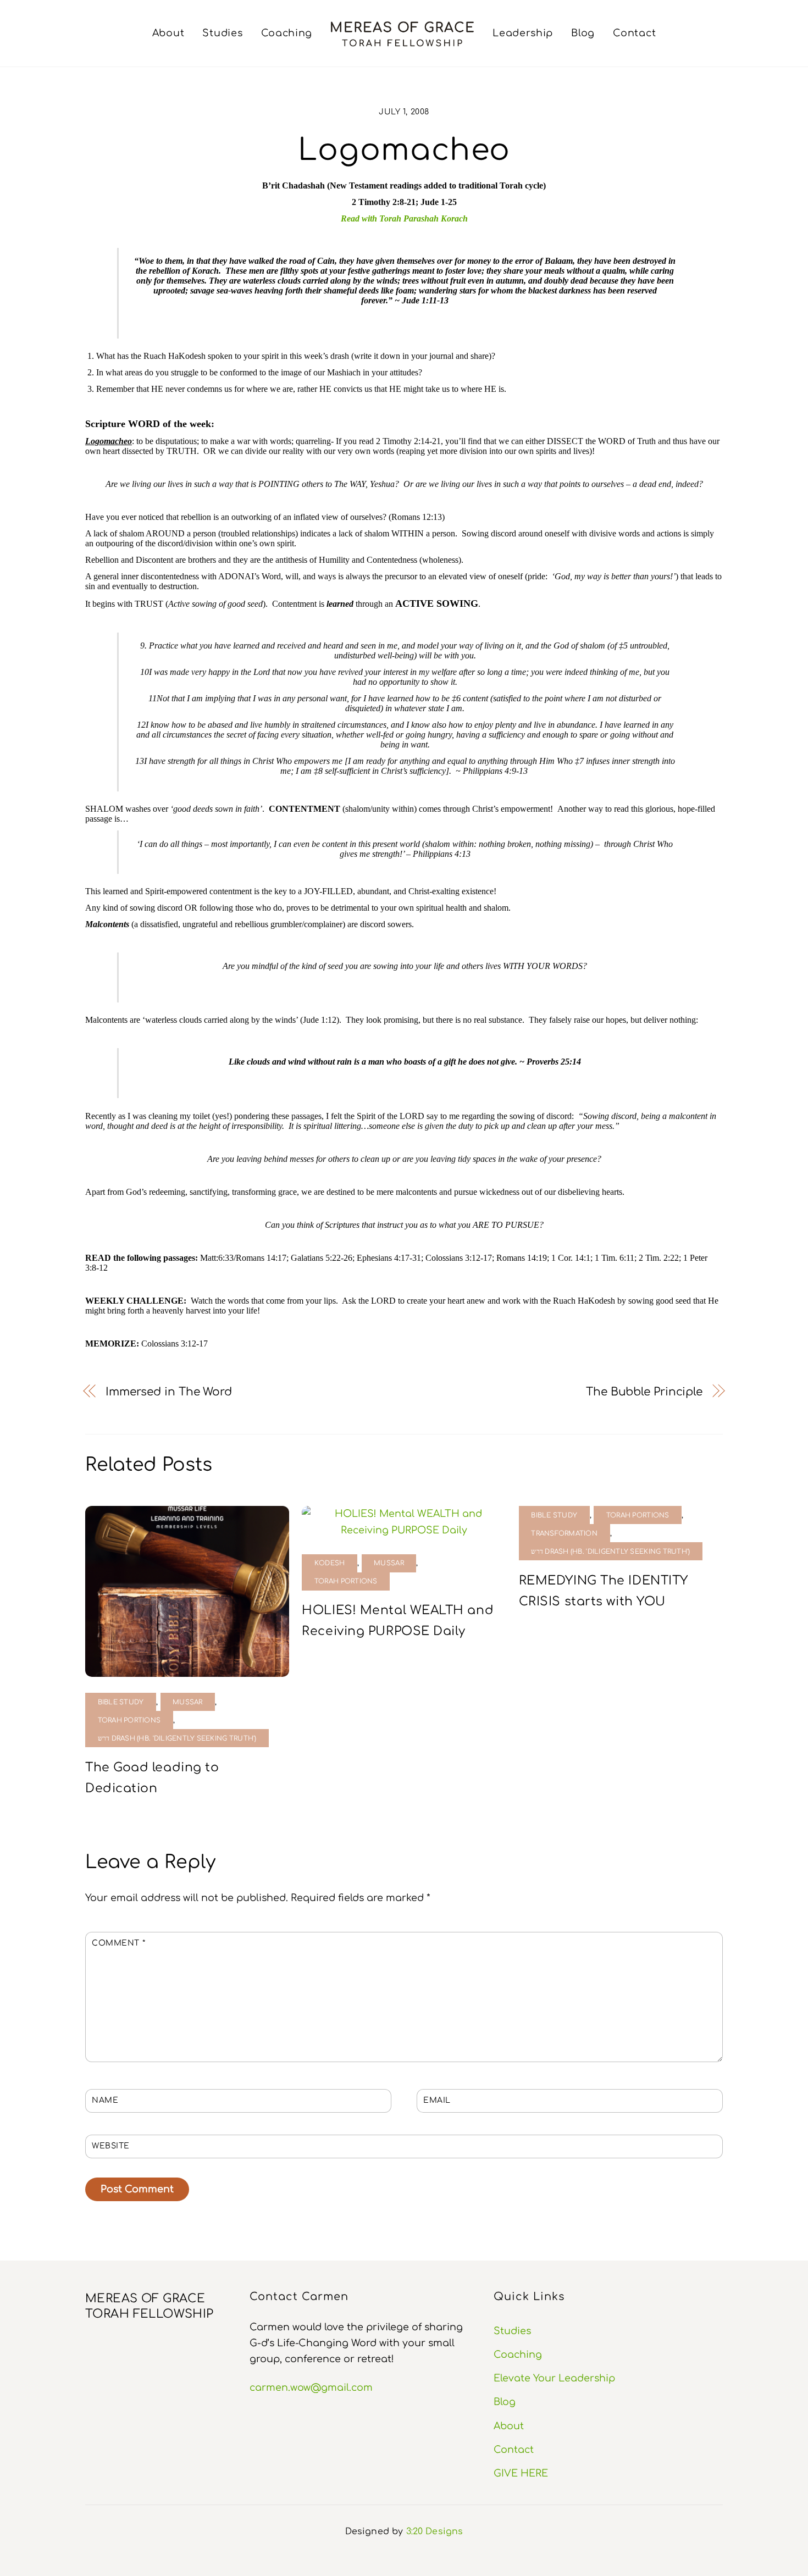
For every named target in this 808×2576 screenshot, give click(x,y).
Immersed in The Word (169, 1392)
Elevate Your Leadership (554, 2378)
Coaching (287, 33)
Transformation (564, 1534)
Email (437, 2100)
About (168, 33)
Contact (634, 33)
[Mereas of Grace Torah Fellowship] (402, 34)
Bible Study (121, 1702)
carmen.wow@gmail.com (311, 2387)
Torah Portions (129, 1721)
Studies (222, 33)
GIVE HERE (521, 2473)
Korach (454, 218)
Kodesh (330, 1563)
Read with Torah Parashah (390, 218)
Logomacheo (404, 150)
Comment (118, 1943)
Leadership (523, 33)
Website (111, 2146)
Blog (583, 33)
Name (105, 2100)
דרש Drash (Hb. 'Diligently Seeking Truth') (177, 1739)
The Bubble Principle (644, 1392)
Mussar (188, 1702)
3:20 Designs (435, 2531)
